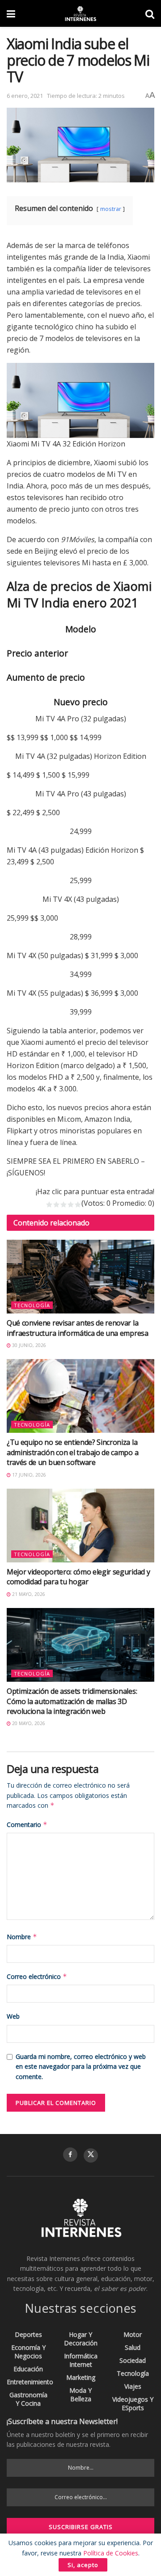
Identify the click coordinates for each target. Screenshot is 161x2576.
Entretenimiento (30, 2382)
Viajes (133, 2386)
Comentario (27, 1825)
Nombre (22, 1937)
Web (13, 2016)
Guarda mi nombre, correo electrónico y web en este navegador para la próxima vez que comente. (81, 2067)
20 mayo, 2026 (28, 1723)
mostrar (111, 209)
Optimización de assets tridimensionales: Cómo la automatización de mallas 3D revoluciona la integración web (72, 1701)
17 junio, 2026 (28, 1475)
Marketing (81, 2377)
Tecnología (32, 1305)
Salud (133, 2347)
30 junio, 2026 (28, 1345)
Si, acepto (83, 2565)
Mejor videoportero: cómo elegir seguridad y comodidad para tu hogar (78, 1577)
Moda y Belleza (80, 2395)
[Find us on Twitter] (91, 2155)
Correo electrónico (37, 1976)
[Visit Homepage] (80, 13)
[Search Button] (150, 13)
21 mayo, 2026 (28, 1594)
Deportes (28, 2334)
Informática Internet (81, 2360)
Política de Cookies (111, 2553)
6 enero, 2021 (25, 96)
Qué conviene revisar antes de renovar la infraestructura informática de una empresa (78, 1328)
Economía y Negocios (28, 2352)
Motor (133, 2334)
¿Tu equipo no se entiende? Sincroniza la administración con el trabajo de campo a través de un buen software (72, 1452)
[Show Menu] (11, 13)
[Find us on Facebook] (70, 2155)
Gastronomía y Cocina (28, 2399)
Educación (28, 2369)
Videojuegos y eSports (133, 2403)
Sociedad (133, 2360)
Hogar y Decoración (81, 2339)
